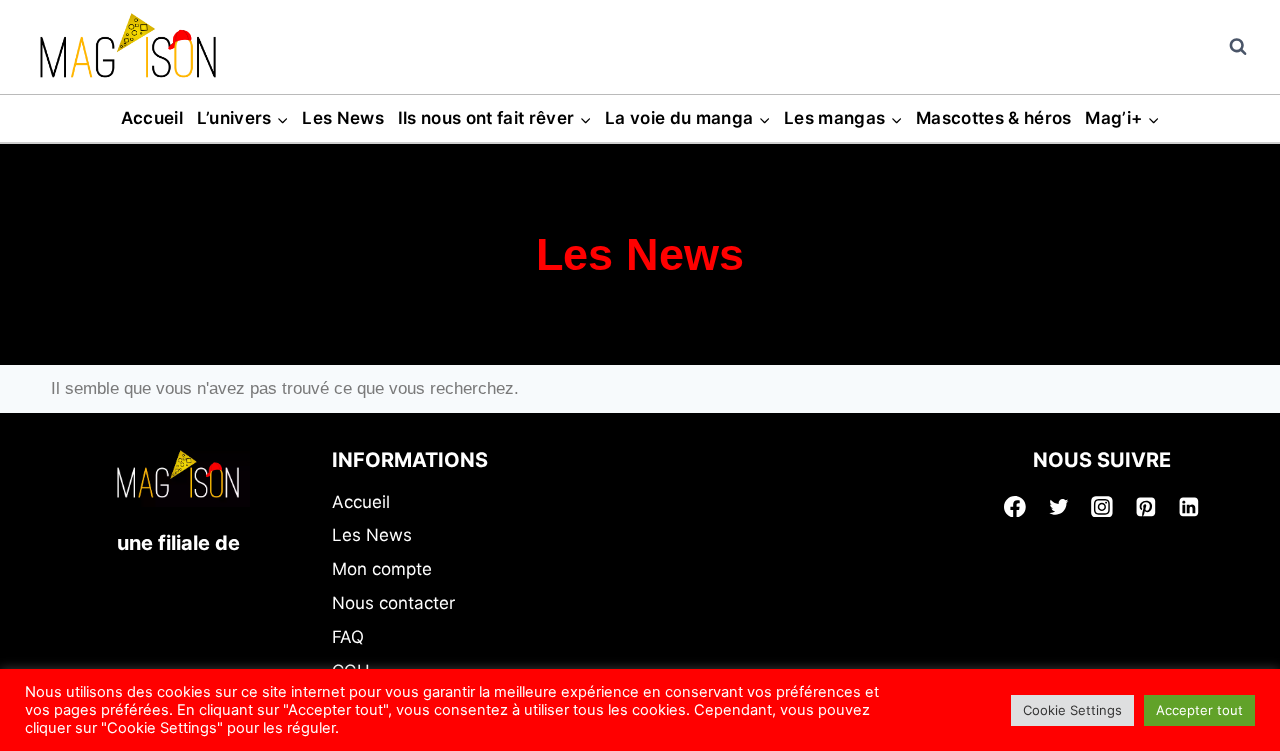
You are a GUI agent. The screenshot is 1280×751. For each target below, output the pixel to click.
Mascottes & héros (994, 118)
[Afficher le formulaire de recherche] (1238, 47)
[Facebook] (1015, 507)
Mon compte (382, 569)
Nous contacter (393, 603)
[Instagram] (1102, 507)
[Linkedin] (1189, 507)
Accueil (152, 118)
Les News (343, 118)
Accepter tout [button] (1199, 710)
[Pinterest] (1146, 507)
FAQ (348, 637)
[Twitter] (1059, 507)
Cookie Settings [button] (1072, 710)
